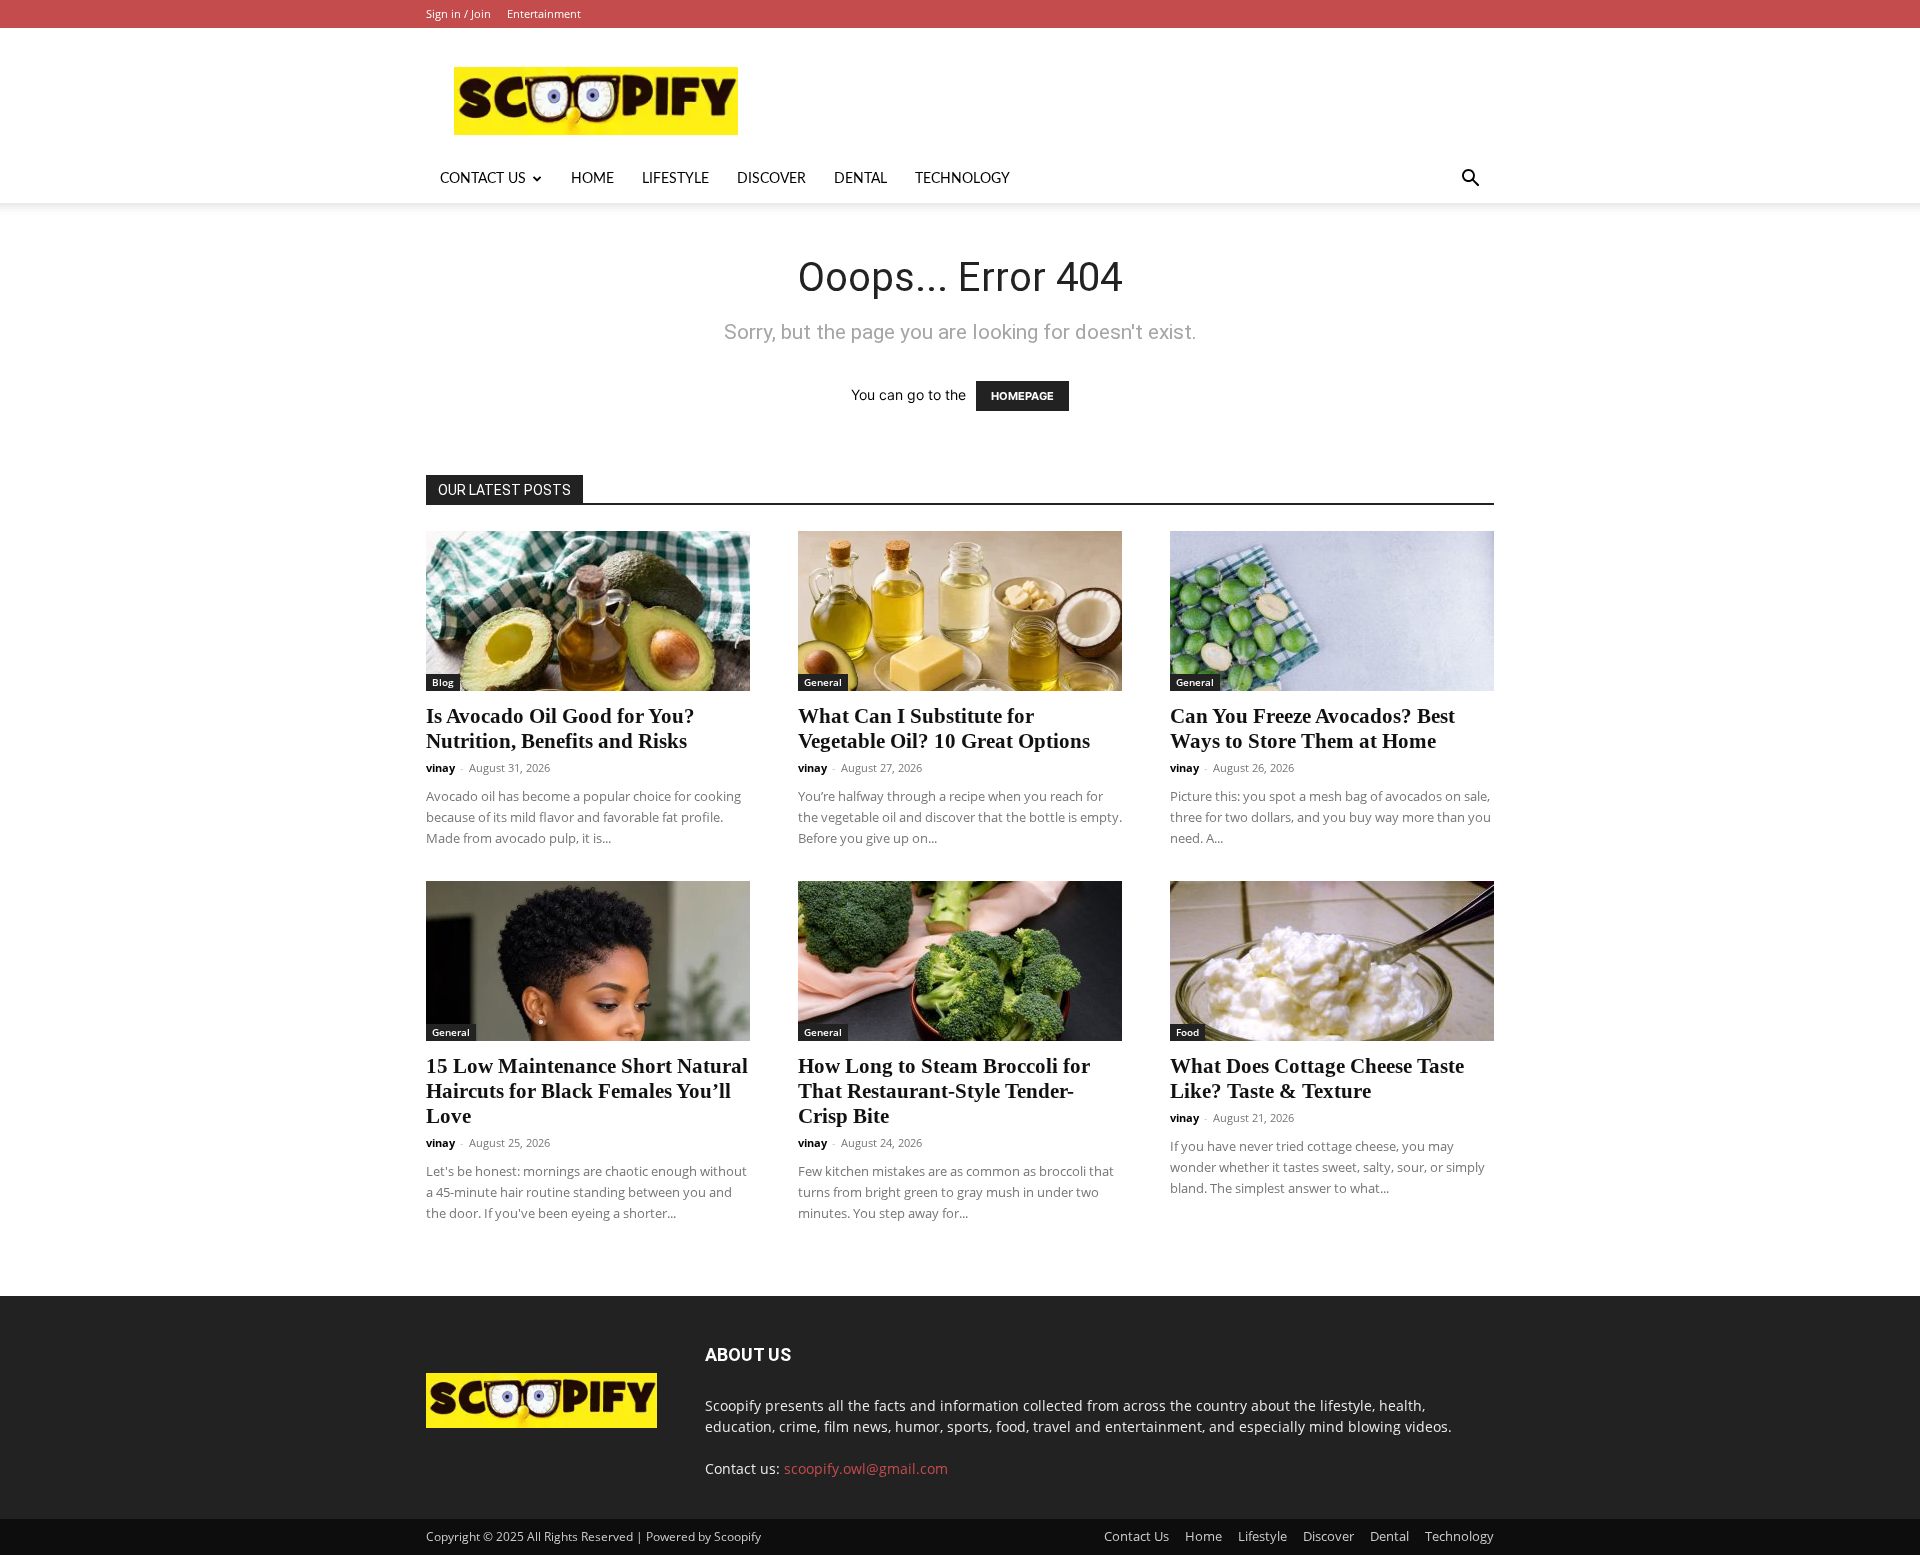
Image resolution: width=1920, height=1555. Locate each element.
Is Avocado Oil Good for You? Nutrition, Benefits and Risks (560, 728)
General (823, 682)
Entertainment (544, 13)
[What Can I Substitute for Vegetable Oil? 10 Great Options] (960, 611)
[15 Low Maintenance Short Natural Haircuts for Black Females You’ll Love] (588, 961)
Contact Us (483, 179)
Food (1187, 1032)
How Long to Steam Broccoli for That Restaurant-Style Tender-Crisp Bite (944, 1091)
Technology (962, 179)
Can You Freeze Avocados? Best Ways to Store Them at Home (1312, 728)
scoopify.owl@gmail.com (866, 1468)
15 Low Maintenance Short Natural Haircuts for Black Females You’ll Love (587, 1091)
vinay (440, 767)
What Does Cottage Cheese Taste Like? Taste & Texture (1317, 1078)
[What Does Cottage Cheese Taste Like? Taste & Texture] (1332, 961)
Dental (860, 179)
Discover (771, 179)
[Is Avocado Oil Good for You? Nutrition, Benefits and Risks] (588, 611)
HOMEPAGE (1022, 396)
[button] (1470, 180)
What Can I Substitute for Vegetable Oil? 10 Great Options (944, 728)
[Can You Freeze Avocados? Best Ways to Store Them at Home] (1332, 611)
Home (592, 179)
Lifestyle (675, 179)
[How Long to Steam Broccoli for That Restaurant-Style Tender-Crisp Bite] (960, 961)
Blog (443, 682)
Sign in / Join (458, 13)
